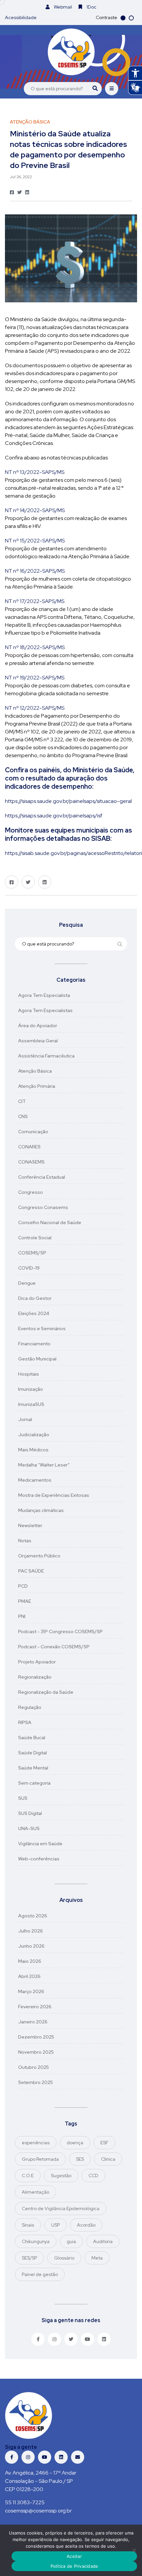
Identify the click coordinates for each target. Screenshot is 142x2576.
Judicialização (34, 1435)
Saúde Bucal (32, 1738)
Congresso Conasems (43, 1207)
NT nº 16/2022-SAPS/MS (35, 571)
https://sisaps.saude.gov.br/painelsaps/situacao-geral (68, 801)
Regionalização (35, 1677)
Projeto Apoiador (37, 1662)
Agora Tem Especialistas (45, 1010)
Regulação (30, 1707)
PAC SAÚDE (31, 1571)
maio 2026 (30, 1961)
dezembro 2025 (36, 2037)
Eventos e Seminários (42, 1329)
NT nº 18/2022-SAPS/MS (35, 647)
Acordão (86, 2225)
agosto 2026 (33, 1916)
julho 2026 (31, 1931)
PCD (23, 1586)
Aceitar (74, 2556)
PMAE (25, 1601)
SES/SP (29, 2258)
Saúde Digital (33, 1753)
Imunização (31, 1389)
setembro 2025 (35, 2082)
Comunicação (33, 1132)
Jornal (25, 1419)
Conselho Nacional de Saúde (50, 1222)
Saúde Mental (33, 1768)
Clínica (108, 2159)
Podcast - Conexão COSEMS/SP (54, 1647)
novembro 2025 (36, 2052)
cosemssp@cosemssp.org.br (38, 2511)
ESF (104, 2143)
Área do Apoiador (38, 1026)
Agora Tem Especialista (44, 995)
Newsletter (30, 1525)
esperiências (36, 2143)
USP (55, 2225)
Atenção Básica (35, 1071)
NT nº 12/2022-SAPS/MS (35, 708)
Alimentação (35, 2192)
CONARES (29, 1147)
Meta (97, 2258)
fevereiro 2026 (35, 2007)
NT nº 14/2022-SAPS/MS (35, 510)
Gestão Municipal (37, 1359)
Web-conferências (39, 1859)
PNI (22, 1616)
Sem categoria (34, 1783)
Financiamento (34, 1344)
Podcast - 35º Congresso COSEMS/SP (60, 1631)
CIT (22, 1101)
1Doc (91, 7)
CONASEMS (31, 1162)
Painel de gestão (40, 2274)
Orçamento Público (39, 1556)
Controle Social (35, 1238)
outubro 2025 (34, 2067)
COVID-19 (29, 1268)
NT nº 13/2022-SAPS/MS (35, 472)
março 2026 (31, 1991)
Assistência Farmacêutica (46, 1056)
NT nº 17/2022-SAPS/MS (35, 601)
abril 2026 (29, 1976)
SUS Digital (30, 1813)
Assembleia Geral (38, 1041)
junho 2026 (31, 1946)
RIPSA (25, 1722)
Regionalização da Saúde (46, 1692)
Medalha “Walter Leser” (44, 1465)
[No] (134, 2550)
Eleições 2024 (34, 1313)
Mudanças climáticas (41, 1510)
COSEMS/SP (32, 1253)
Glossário (64, 2258)
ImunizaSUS (31, 1404)
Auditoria (103, 2241)
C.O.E (28, 2176)
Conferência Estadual (42, 1177)
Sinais (28, 2225)
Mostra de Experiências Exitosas (54, 1495)
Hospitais (29, 1374)
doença (75, 2143)
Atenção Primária (37, 1086)
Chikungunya (36, 2241)
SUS (23, 1798)
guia (71, 2241)
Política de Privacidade (74, 2566)
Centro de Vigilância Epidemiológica (61, 2208)
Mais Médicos (33, 1450)
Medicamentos (35, 1480)
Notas (25, 1541)
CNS (23, 1116)
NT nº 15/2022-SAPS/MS (35, 541)
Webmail (62, 7)
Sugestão (61, 2176)
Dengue (27, 1283)
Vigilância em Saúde (40, 1844)
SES (80, 2159)
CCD (93, 2176)
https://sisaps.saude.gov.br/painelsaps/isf (54, 816)
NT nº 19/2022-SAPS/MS (35, 678)
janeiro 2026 (33, 2022)
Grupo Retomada (40, 2159)
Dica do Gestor (35, 1298)
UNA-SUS (29, 1828)
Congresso (31, 1192)
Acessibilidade (21, 17)
